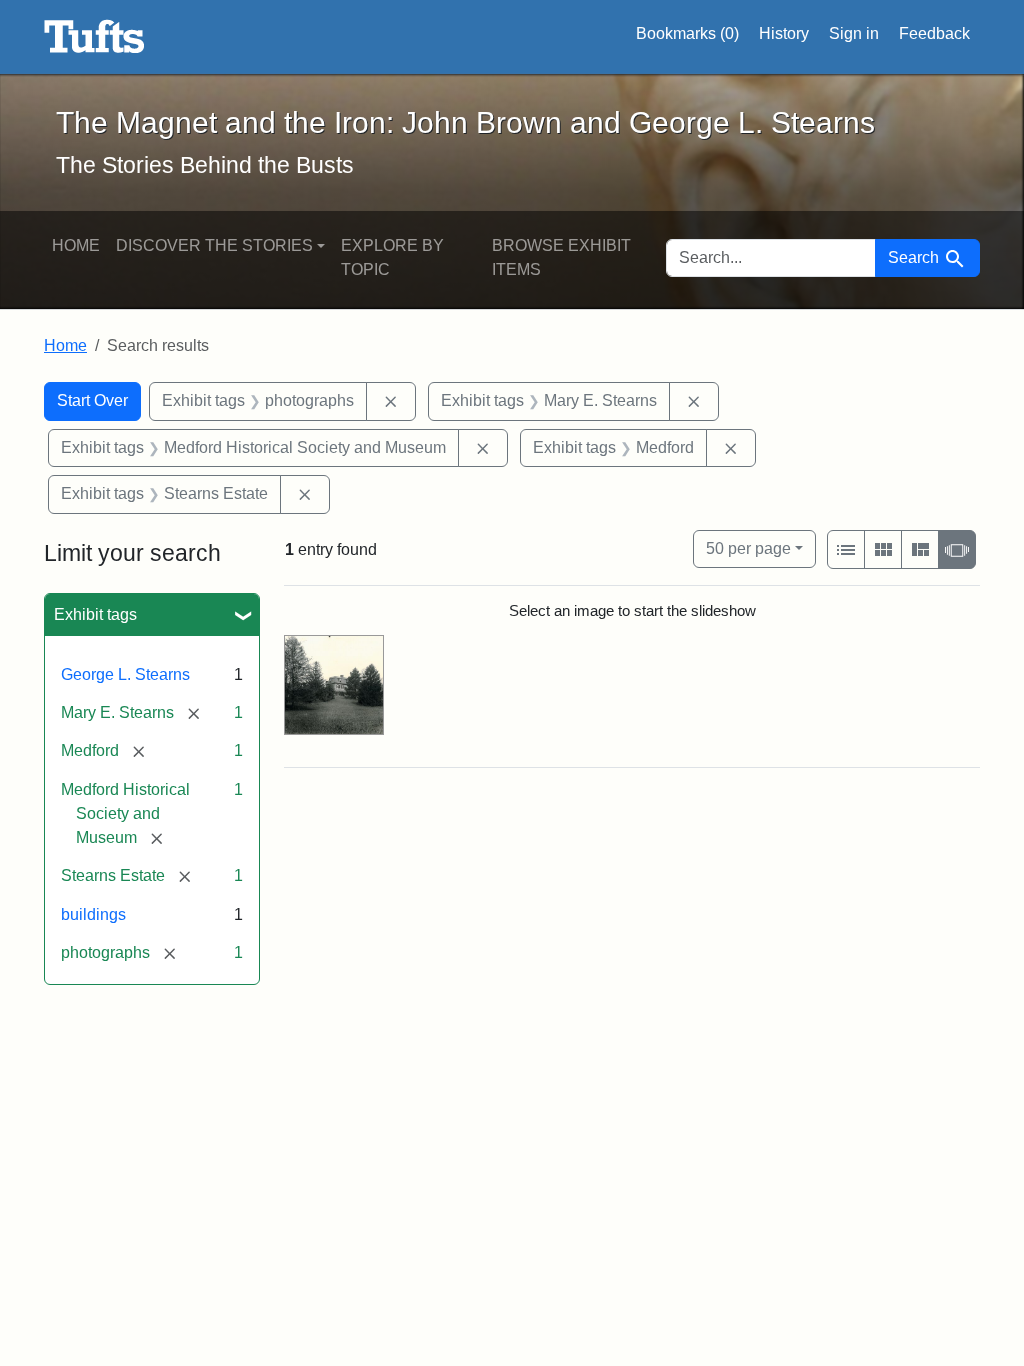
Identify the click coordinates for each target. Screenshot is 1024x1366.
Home (76, 245)
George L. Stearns (125, 674)
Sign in (854, 33)
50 (748, 548)
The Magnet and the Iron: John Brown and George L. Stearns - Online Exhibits (94, 37)
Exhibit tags (95, 614)
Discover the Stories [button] (214, 245)
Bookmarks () (687, 33)
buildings (93, 914)
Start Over (92, 400)
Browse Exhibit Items (561, 257)
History (784, 33)
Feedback (934, 33)
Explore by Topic (392, 257)
